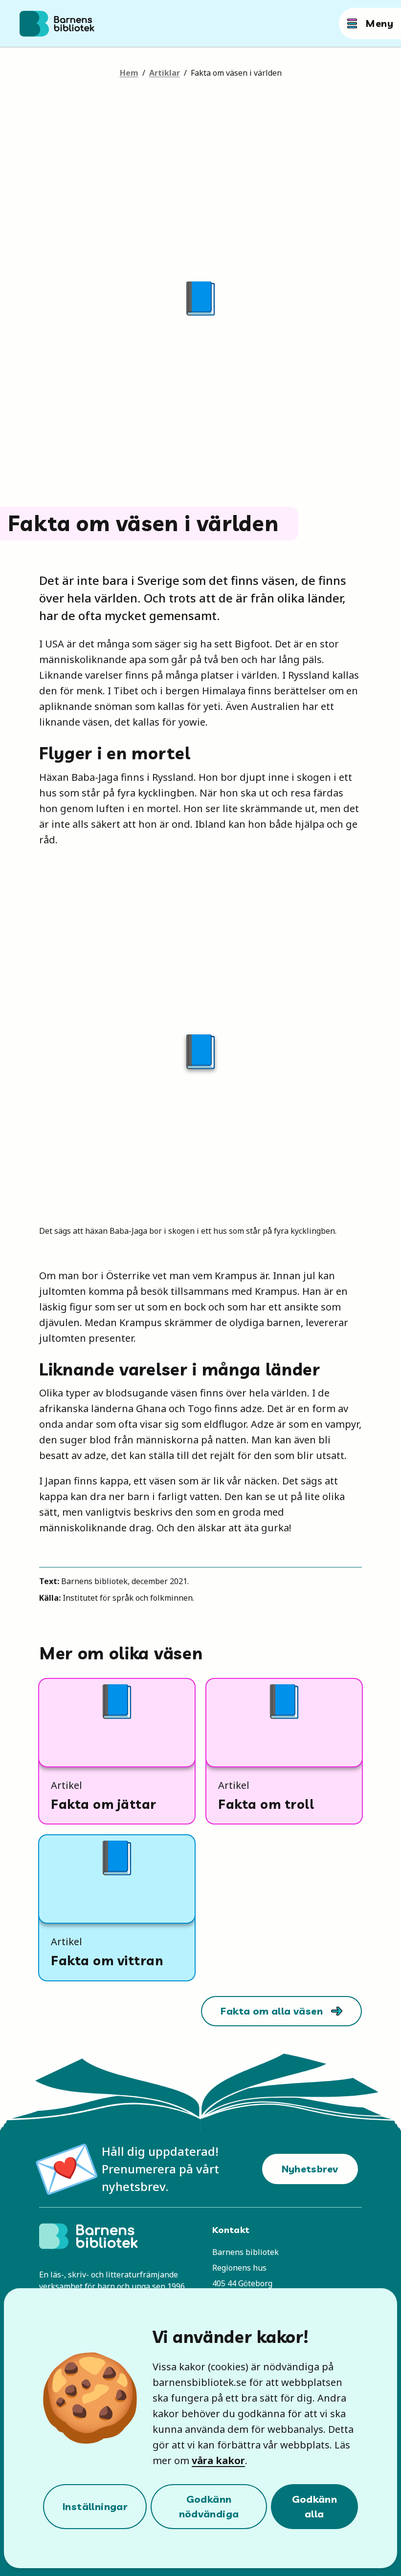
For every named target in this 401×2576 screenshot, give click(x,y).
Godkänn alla (315, 2506)
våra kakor (218, 2460)
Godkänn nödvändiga (209, 2506)
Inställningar (95, 2506)
